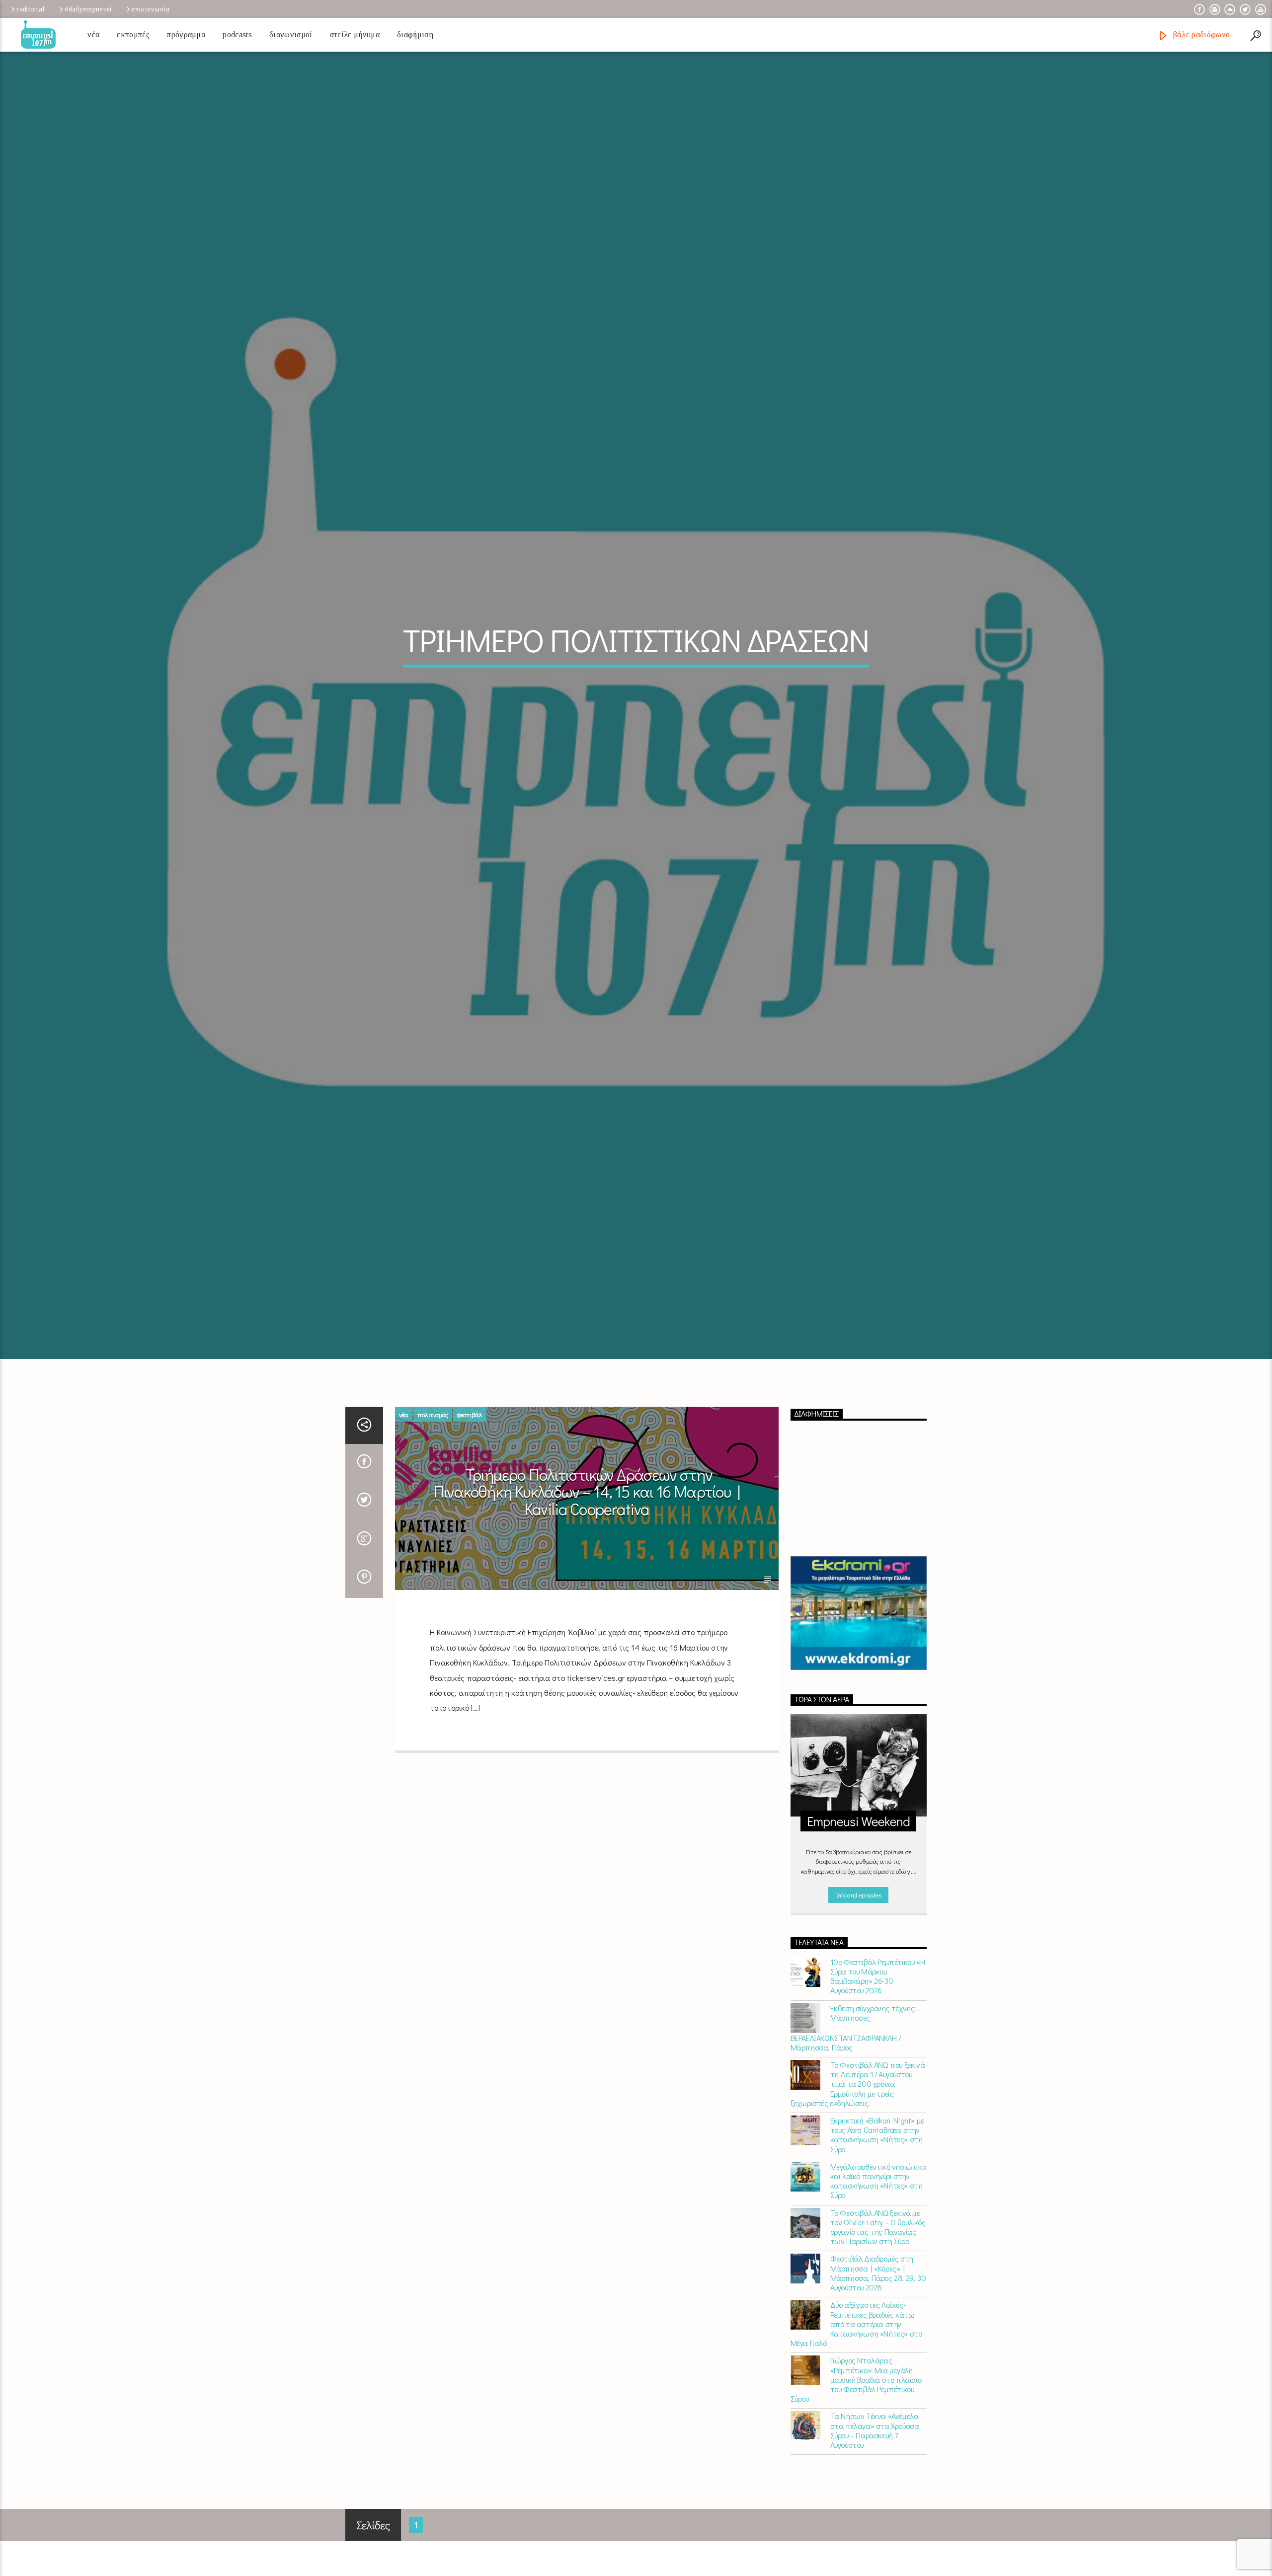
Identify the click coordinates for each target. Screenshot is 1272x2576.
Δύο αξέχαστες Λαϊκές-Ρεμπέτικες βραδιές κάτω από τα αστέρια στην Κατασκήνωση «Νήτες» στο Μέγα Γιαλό (856, 2410)
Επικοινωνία (151, 9)
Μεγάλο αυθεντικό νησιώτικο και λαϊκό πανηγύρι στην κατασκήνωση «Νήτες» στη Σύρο (878, 2267)
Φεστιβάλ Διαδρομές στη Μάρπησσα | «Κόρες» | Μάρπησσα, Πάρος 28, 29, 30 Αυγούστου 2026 (878, 2359)
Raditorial (30, 9)
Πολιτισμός (433, 1500)
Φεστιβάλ (470, 1500)
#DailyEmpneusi (88, 9)
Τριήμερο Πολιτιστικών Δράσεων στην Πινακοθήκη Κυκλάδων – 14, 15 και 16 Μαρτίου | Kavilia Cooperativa (587, 1577)
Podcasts (237, 35)
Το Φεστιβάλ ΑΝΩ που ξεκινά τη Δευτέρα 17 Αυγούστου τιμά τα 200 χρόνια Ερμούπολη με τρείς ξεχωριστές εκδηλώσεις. (858, 2170)
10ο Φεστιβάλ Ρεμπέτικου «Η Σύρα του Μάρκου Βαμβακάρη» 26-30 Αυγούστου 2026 (878, 2062)
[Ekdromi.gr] (859, 1699)
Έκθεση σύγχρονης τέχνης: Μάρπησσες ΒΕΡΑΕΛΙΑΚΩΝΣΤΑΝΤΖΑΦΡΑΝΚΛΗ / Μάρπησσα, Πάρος (853, 2113)
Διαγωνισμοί (291, 35)
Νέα (93, 35)
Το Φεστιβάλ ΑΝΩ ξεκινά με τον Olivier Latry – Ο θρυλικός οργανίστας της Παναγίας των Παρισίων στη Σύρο (878, 2312)
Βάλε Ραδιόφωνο (1200, 35)
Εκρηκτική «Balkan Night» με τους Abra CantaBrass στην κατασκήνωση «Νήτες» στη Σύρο (877, 2221)
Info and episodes (859, 1980)
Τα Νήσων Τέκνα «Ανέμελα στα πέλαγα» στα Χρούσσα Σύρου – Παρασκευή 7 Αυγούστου (875, 2516)
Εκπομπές (133, 35)
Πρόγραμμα (186, 35)
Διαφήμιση (415, 35)
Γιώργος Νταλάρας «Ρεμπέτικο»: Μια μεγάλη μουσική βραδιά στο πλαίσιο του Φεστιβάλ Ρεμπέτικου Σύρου (856, 2465)
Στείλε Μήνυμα (355, 35)
